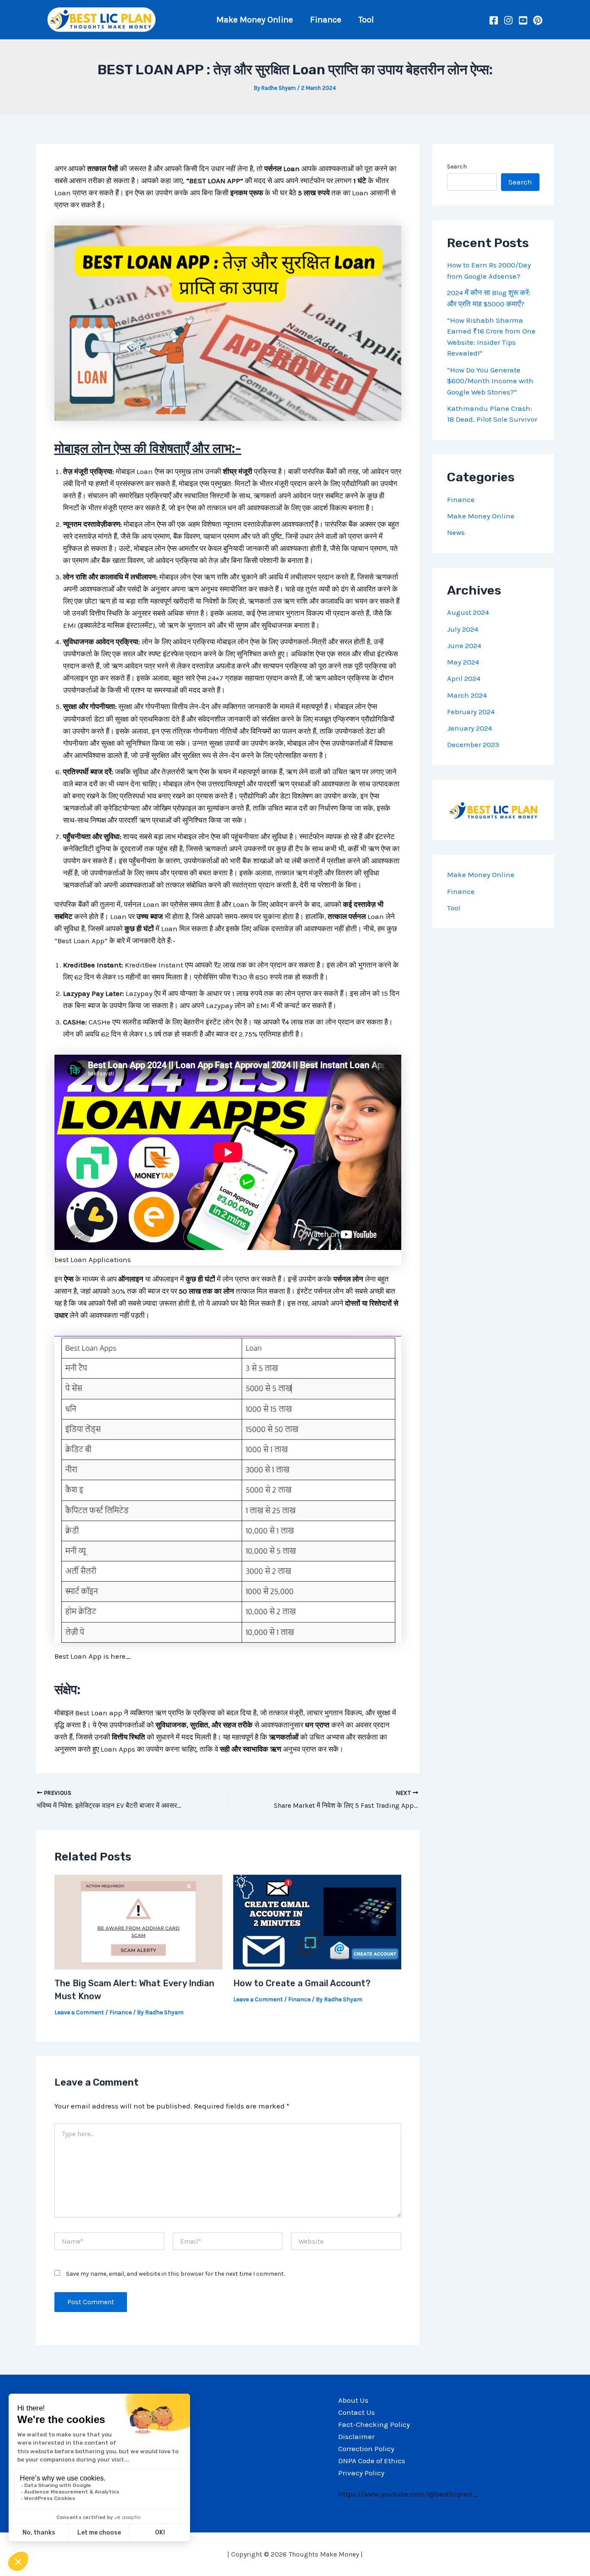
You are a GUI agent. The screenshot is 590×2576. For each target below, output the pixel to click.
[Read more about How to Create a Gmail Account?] (317, 1921)
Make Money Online (255, 20)
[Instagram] (508, 20)
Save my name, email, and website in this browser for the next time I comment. (175, 2274)
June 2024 (464, 646)
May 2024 (463, 662)
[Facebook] (494, 20)
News (456, 533)
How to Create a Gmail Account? (302, 1983)
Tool (366, 20)
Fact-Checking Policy (374, 2424)
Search (457, 167)
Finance (326, 20)
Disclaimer (356, 2436)
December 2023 (473, 745)
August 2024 (468, 613)
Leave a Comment (79, 2012)
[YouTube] (523, 20)
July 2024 (463, 629)
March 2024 (467, 695)
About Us (353, 2400)
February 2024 (471, 712)
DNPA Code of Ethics (372, 2461)
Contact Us (357, 2412)
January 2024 (469, 728)
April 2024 (464, 679)
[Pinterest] (538, 20)
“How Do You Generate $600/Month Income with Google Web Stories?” (490, 381)
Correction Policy (366, 2449)
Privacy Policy (361, 2473)
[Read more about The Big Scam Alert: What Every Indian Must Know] (138, 1921)
